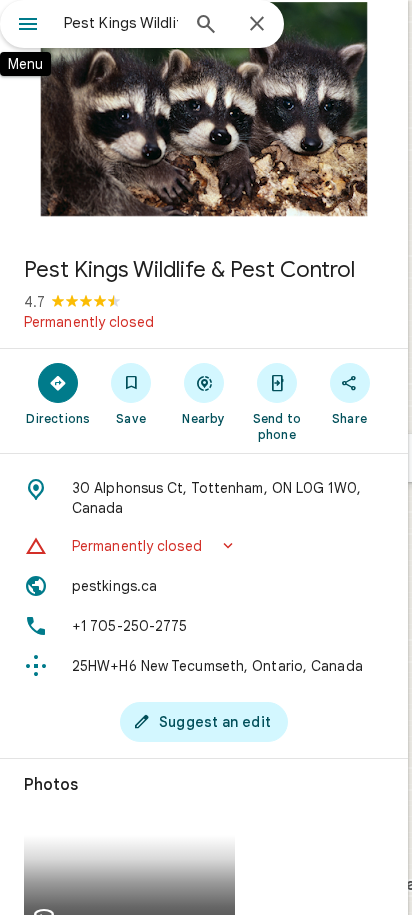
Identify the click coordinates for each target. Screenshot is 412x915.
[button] (204, 546)
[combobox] (121, 23)
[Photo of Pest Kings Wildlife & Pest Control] (204, 120)
